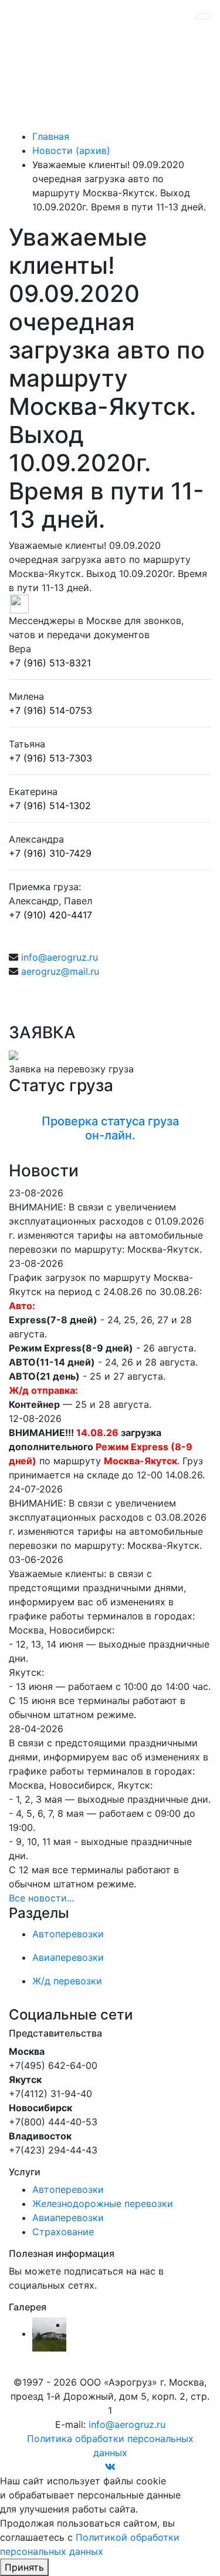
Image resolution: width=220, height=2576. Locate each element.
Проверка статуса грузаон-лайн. (110, 1128)
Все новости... (41, 1898)
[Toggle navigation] (203, 16)
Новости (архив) (71, 150)
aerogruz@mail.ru (60, 971)
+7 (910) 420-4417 (50, 915)
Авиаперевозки (68, 2218)
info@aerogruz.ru (60, 957)
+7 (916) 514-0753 (50, 710)
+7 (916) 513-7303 (50, 758)
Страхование (63, 2232)
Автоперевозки (68, 2189)
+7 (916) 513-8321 (50, 663)
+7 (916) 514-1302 (50, 806)
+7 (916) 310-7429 (50, 853)
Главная (51, 136)
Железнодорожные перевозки (103, 2203)
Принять (24, 2567)
